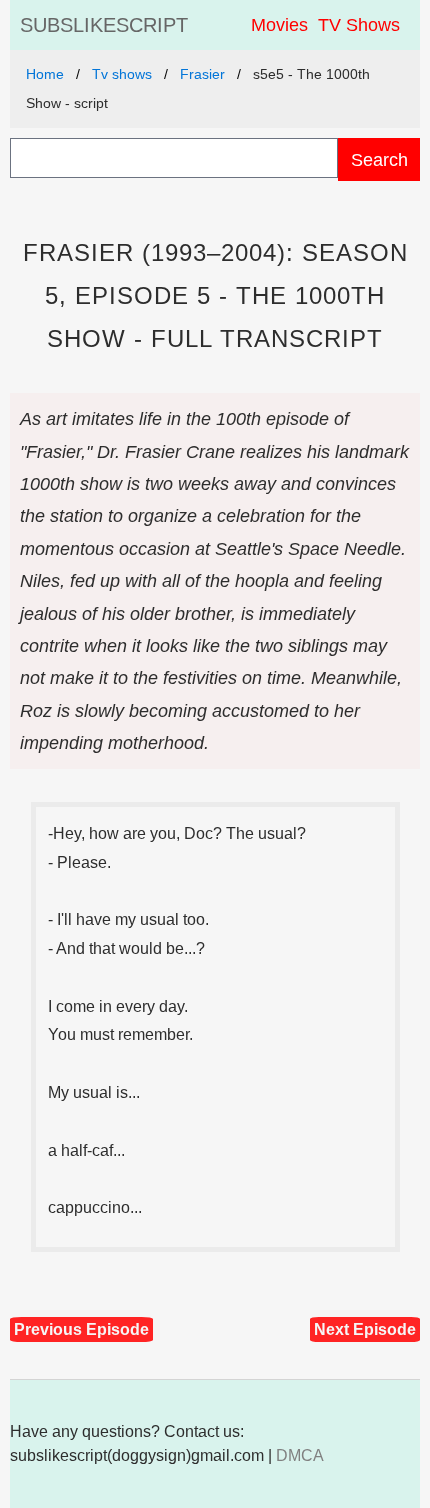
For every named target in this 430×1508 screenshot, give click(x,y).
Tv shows (122, 74)
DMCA (300, 1455)
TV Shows (359, 25)
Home (45, 74)
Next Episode (365, 1329)
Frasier (202, 74)
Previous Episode (81, 1329)
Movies (279, 25)
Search (379, 159)
